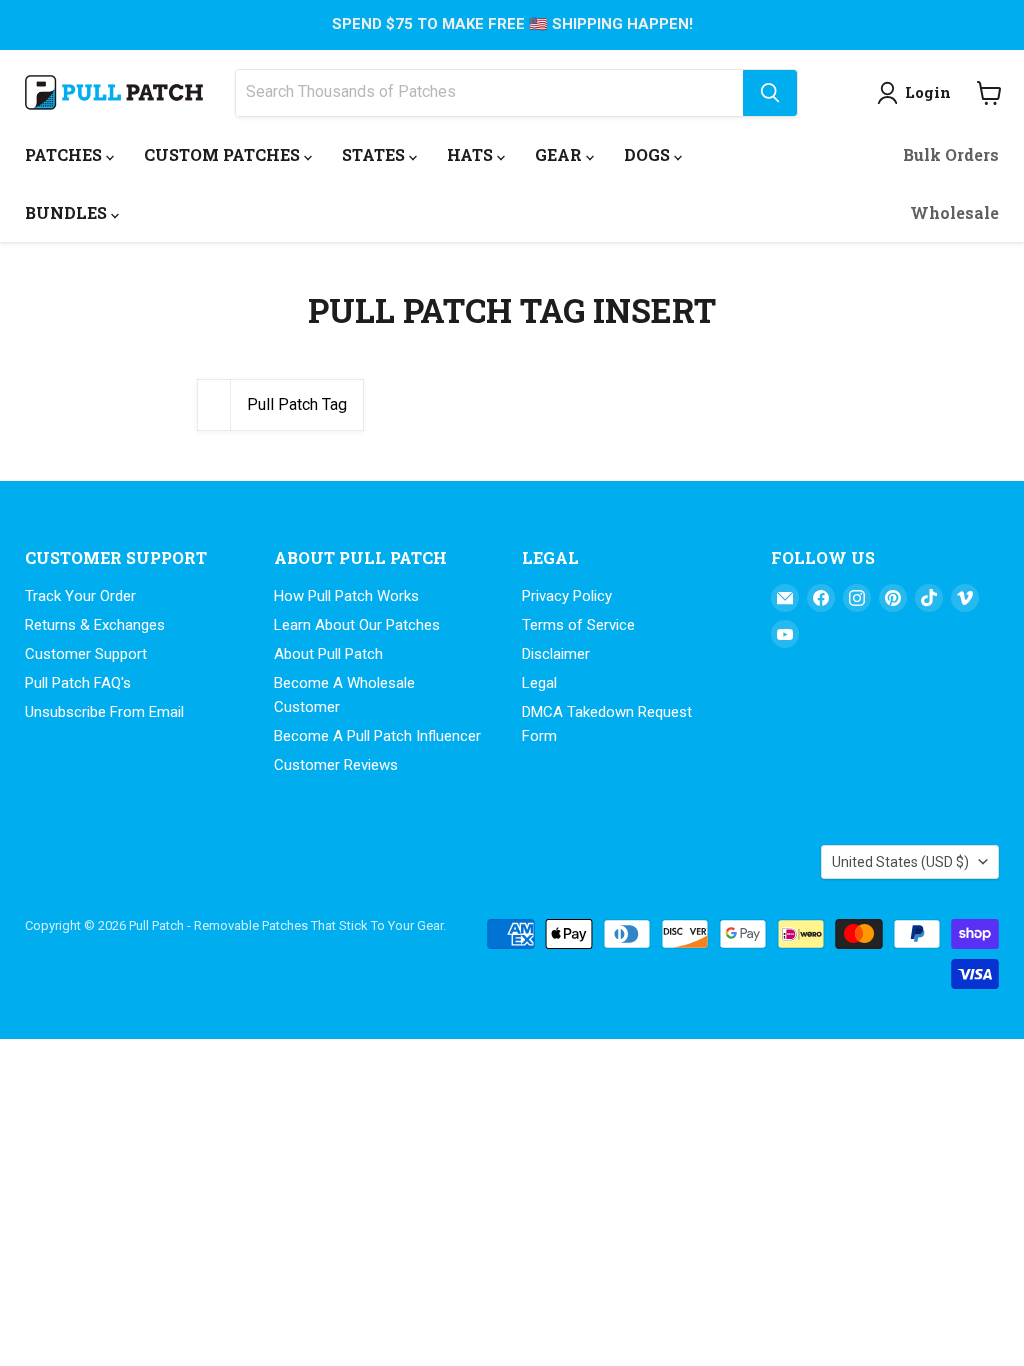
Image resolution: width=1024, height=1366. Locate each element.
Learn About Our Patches (357, 625)
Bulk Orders (951, 154)
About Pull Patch (328, 654)
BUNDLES (68, 212)
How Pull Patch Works (346, 596)
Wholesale (954, 212)
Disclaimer (556, 654)
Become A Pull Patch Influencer (377, 736)
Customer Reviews (336, 765)
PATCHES (65, 154)
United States (900, 862)
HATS (472, 154)
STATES (375, 154)
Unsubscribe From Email (104, 712)
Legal (539, 683)
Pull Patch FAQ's (78, 683)
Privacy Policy (567, 596)
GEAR (560, 154)
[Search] (770, 93)
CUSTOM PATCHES (224, 154)
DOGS (649, 154)
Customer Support (86, 654)
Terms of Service (578, 625)
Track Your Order (80, 596)
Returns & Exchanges (95, 625)
